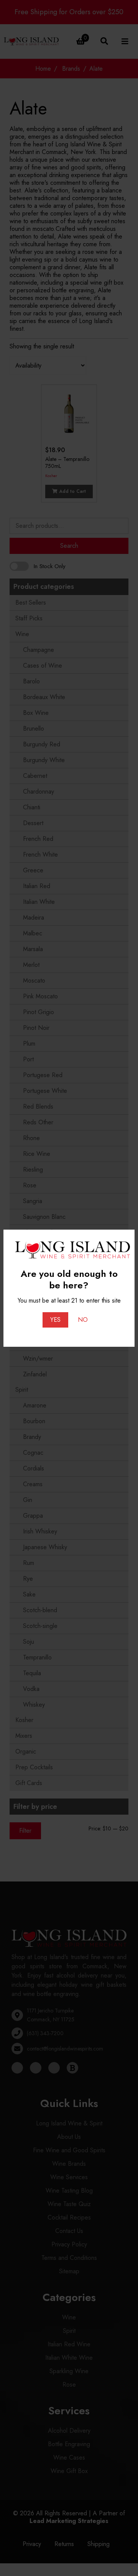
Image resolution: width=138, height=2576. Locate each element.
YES (55, 1320)
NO (83, 1320)
